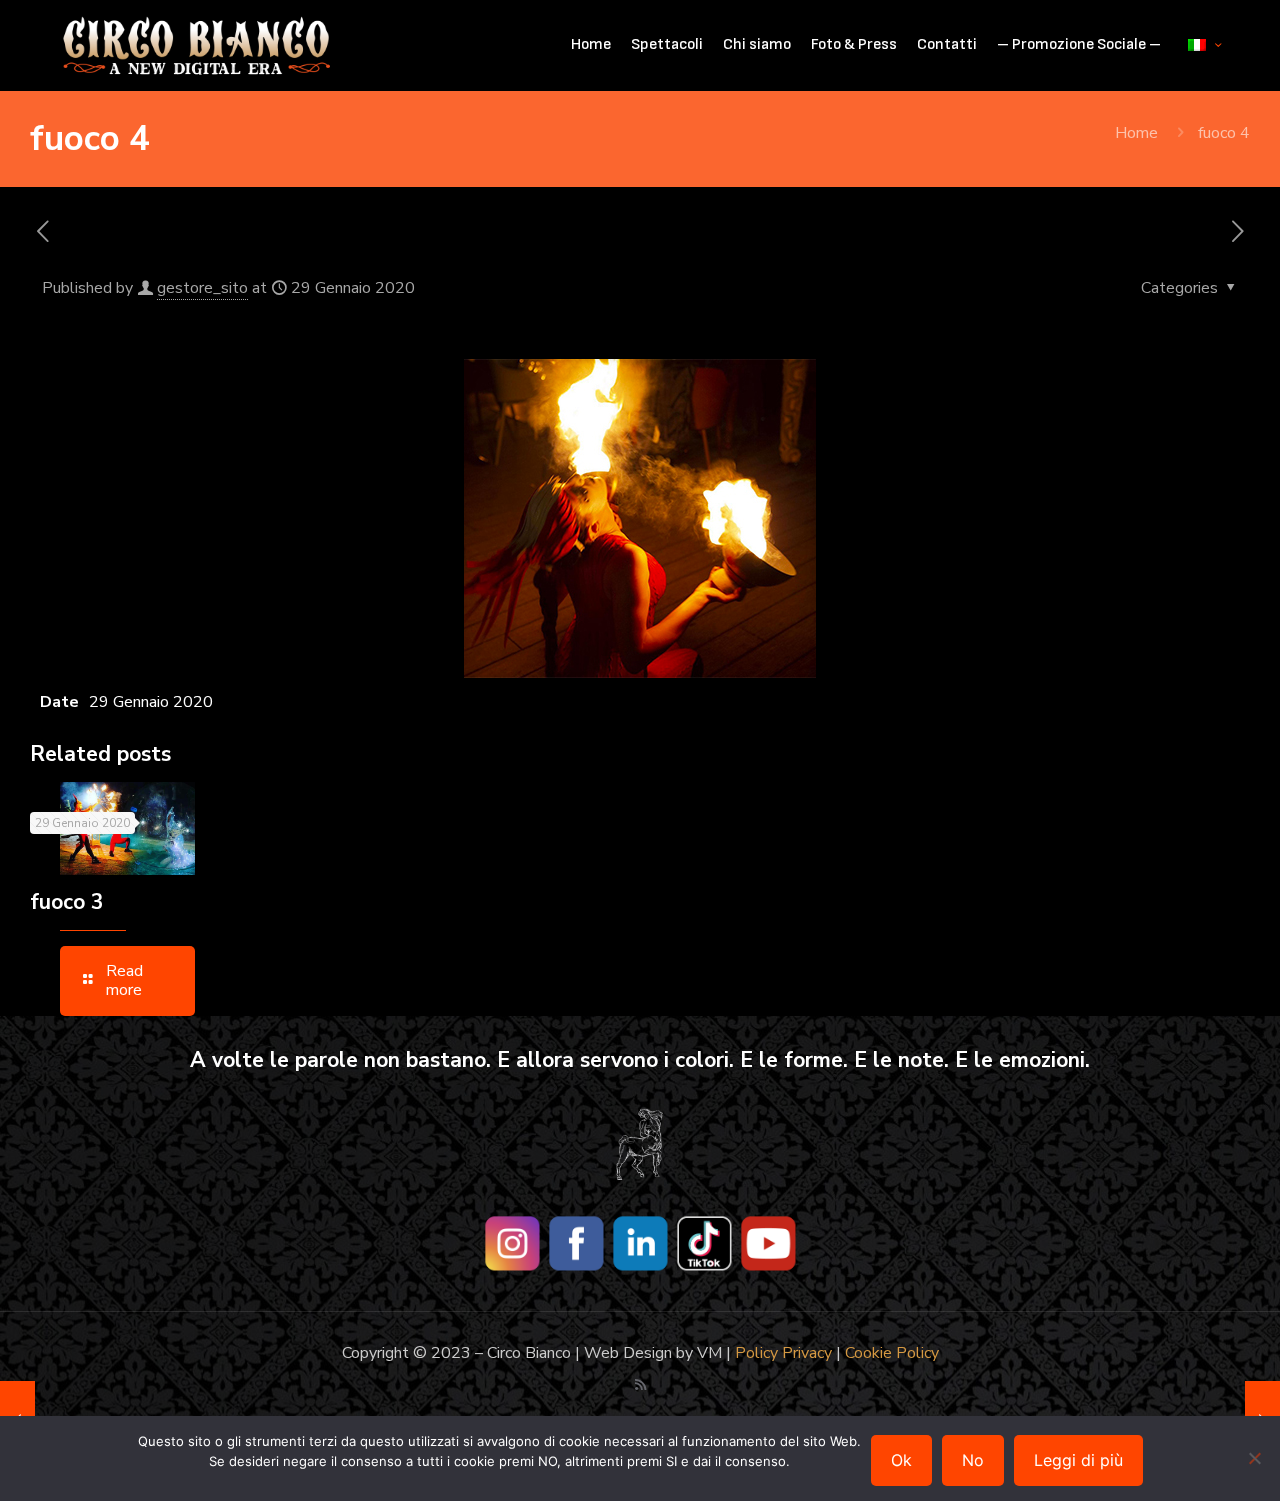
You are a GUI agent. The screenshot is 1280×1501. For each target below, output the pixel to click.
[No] (1255, 1458)
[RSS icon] (640, 1385)
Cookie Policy (892, 1353)
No (973, 1460)
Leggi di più (1078, 1460)
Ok (901, 1460)
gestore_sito (202, 288)
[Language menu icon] (1204, 45)
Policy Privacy (783, 1353)
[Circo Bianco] (197, 45)
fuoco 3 (67, 902)
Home (1136, 133)
